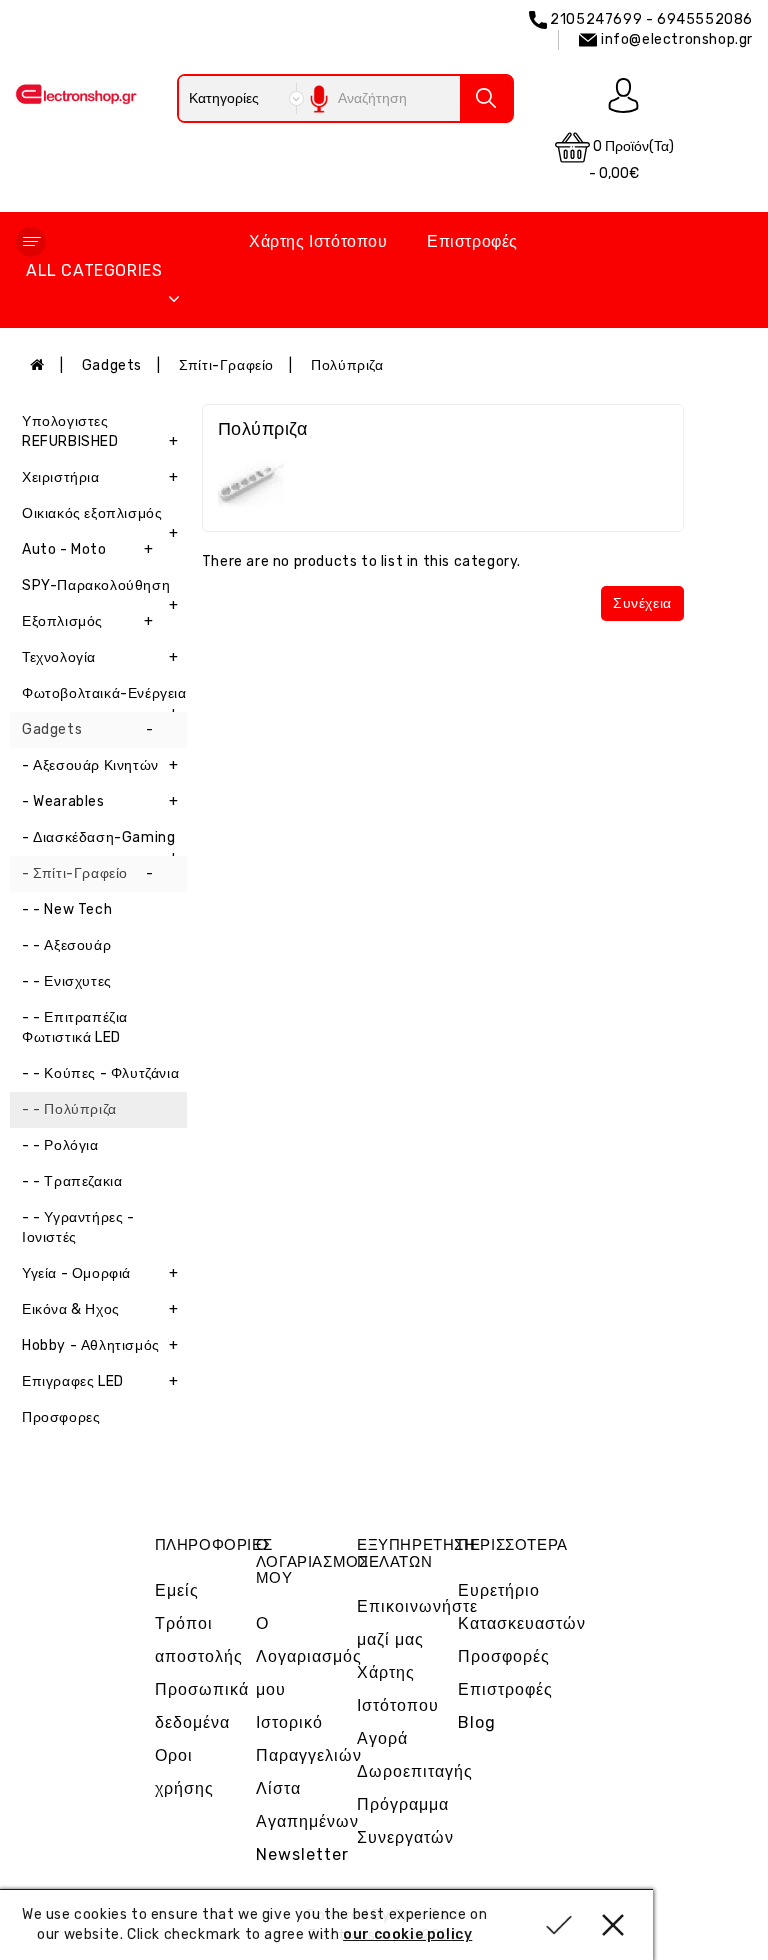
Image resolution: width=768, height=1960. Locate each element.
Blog (477, 1722)
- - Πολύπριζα (69, 1109)
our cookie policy (407, 1934)
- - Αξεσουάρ (66, 945)
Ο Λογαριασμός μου (309, 1656)
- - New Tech (67, 909)
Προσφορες (61, 1417)
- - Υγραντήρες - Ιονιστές (78, 1227)
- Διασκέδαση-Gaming (100, 842)
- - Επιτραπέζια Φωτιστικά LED (75, 1027)
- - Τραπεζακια (72, 1181)
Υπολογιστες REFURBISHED (100, 431)
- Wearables (100, 801)
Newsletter (302, 1854)
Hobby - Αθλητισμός (100, 1345)
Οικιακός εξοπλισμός (100, 518)
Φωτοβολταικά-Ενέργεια (104, 698)
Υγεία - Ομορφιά (100, 1273)
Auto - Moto (87, 549)
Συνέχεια (642, 603)
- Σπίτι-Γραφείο (87, 873)
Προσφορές (504, 1656)
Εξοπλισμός (87, 621)
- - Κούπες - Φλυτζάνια (100, 1073)
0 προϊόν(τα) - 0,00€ (631, 160)
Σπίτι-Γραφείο (226, 365)
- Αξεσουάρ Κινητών (100, 765)
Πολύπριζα (347, 365)
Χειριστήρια (100, 477)
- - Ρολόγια (60, 1145)
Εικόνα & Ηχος (100, 1309)
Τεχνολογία (100, 657)
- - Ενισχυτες (67, 981)
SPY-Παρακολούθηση (100, 590)
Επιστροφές (472, 241)
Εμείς (177, 1590)
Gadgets (112, 365)
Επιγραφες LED (100, 1381)
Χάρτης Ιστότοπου (318, 241)
